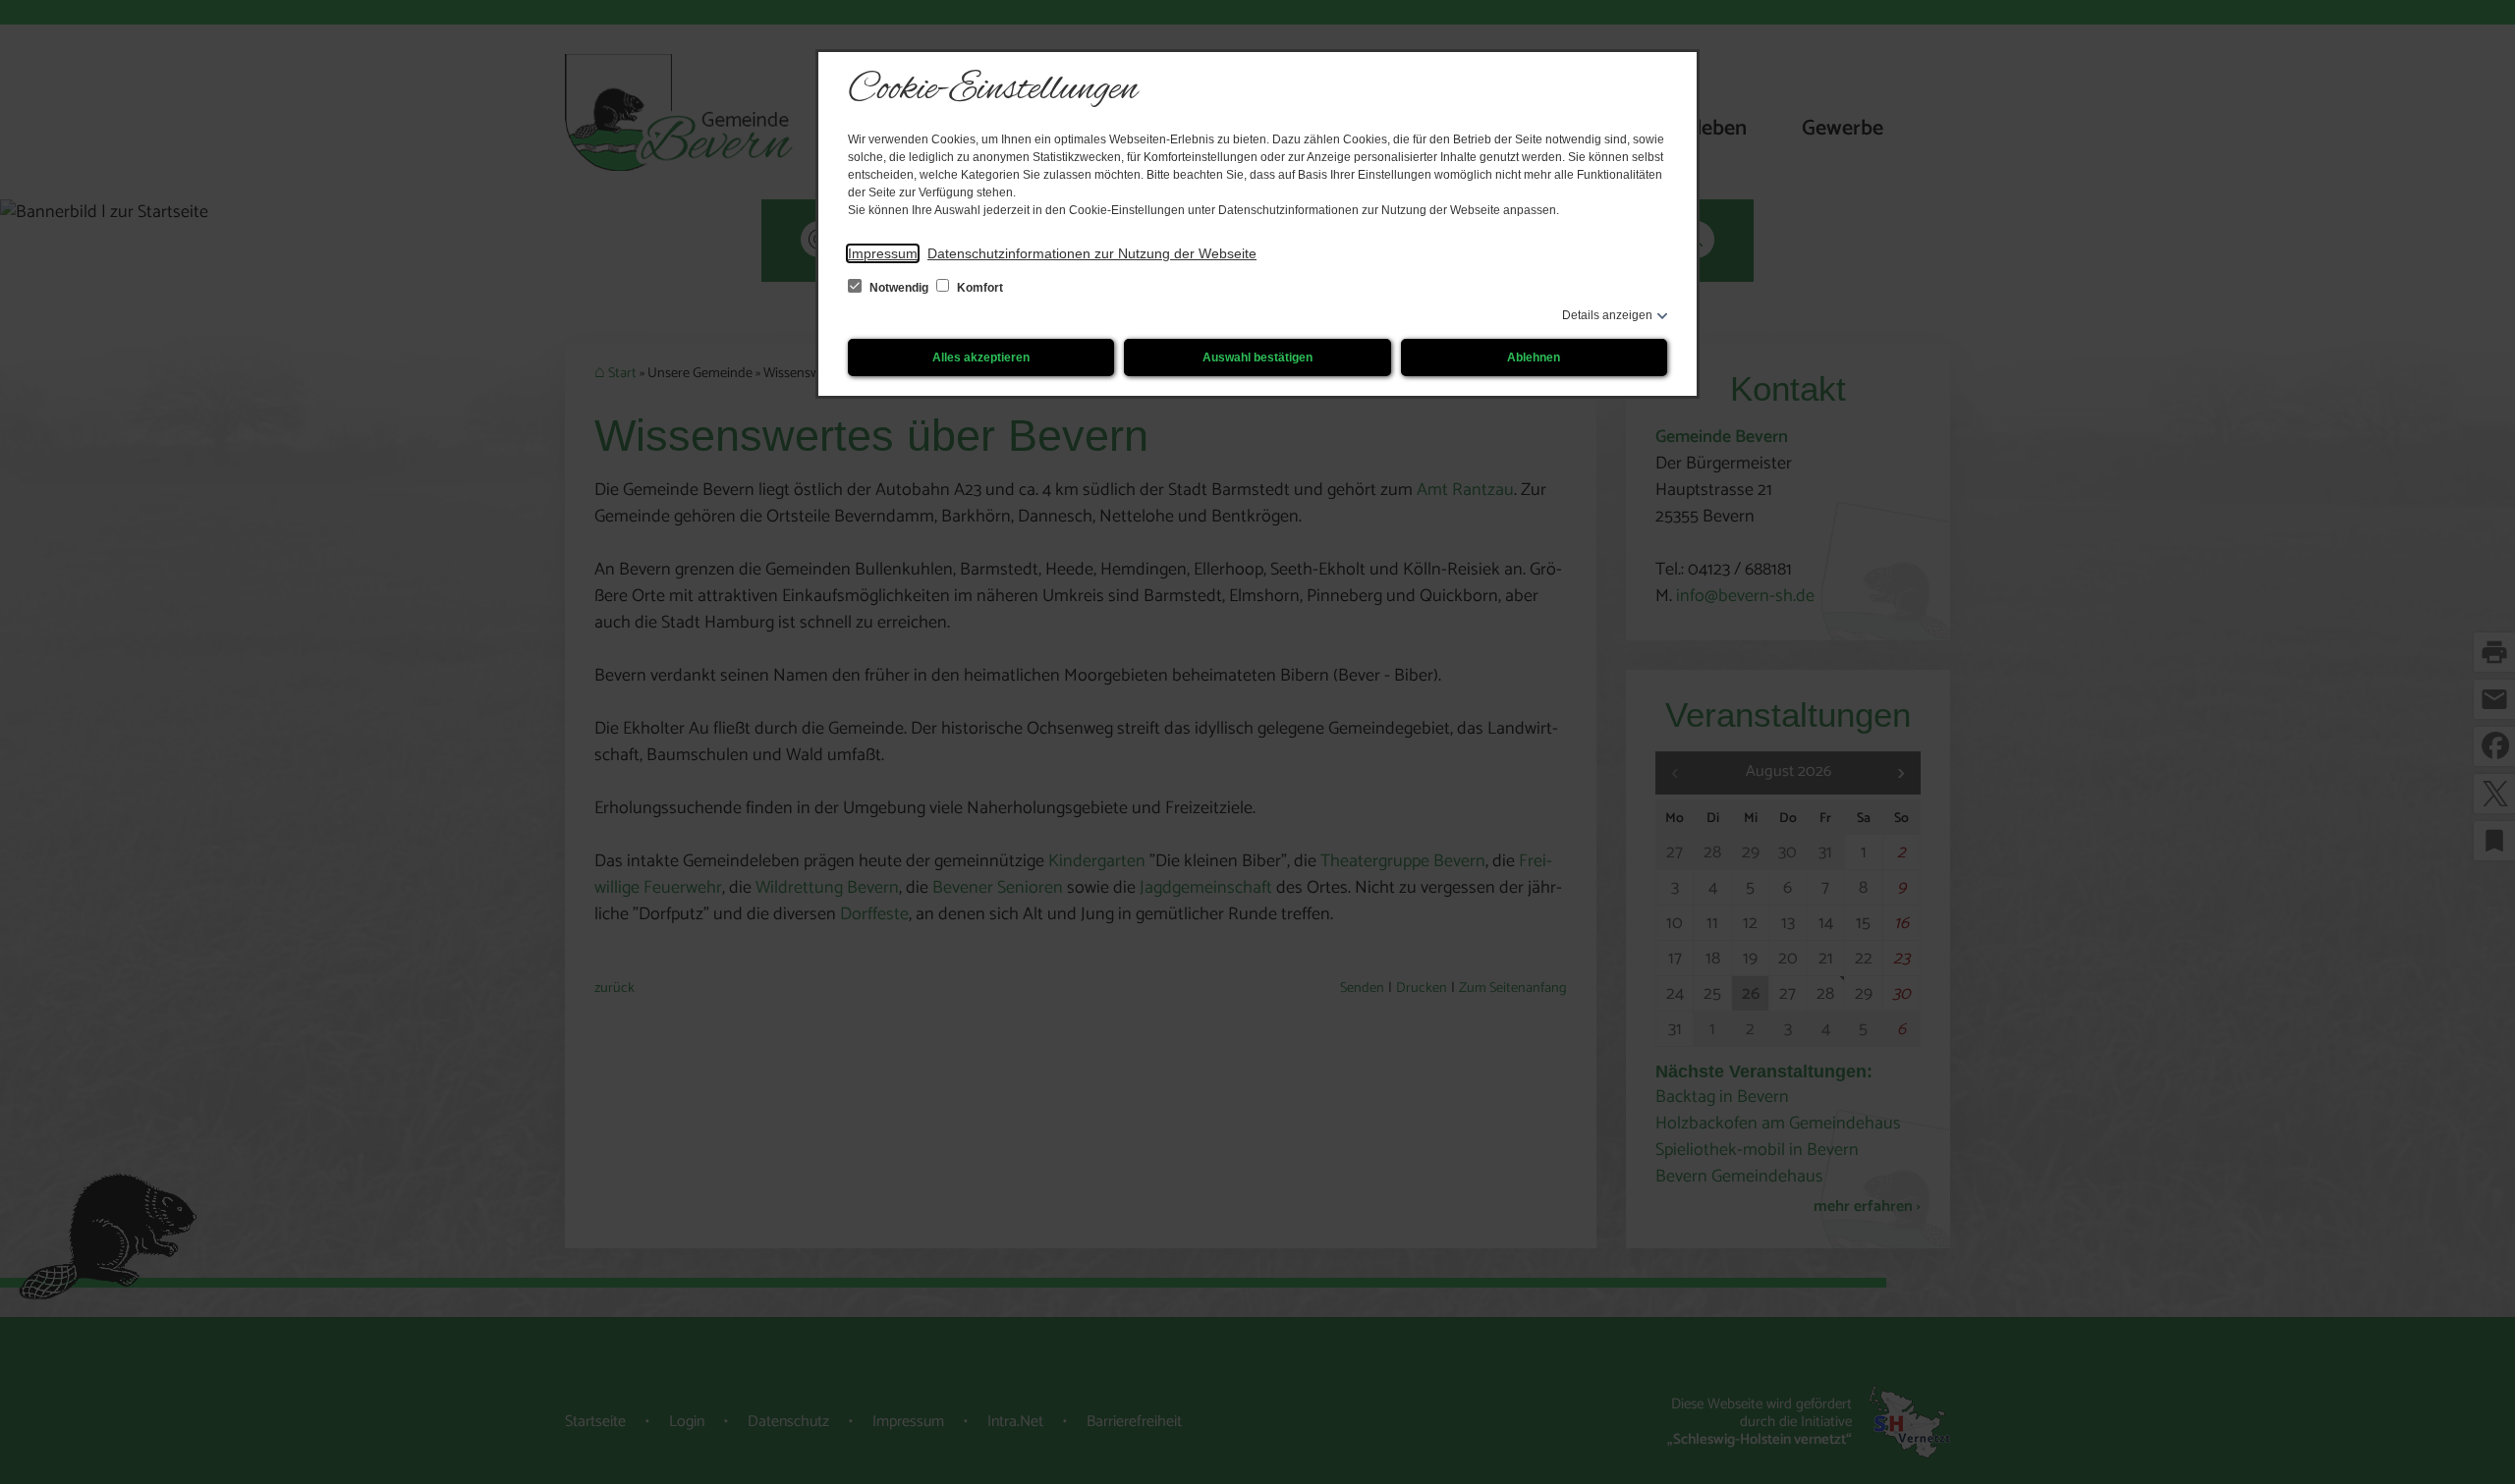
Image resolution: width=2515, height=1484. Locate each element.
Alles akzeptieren (981, 357)
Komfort (978, 288)
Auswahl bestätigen (1257, 357)
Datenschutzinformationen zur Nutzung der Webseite (1092, 253)
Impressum (883, 253)
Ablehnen (1534, 357)
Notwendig (899, 288)
